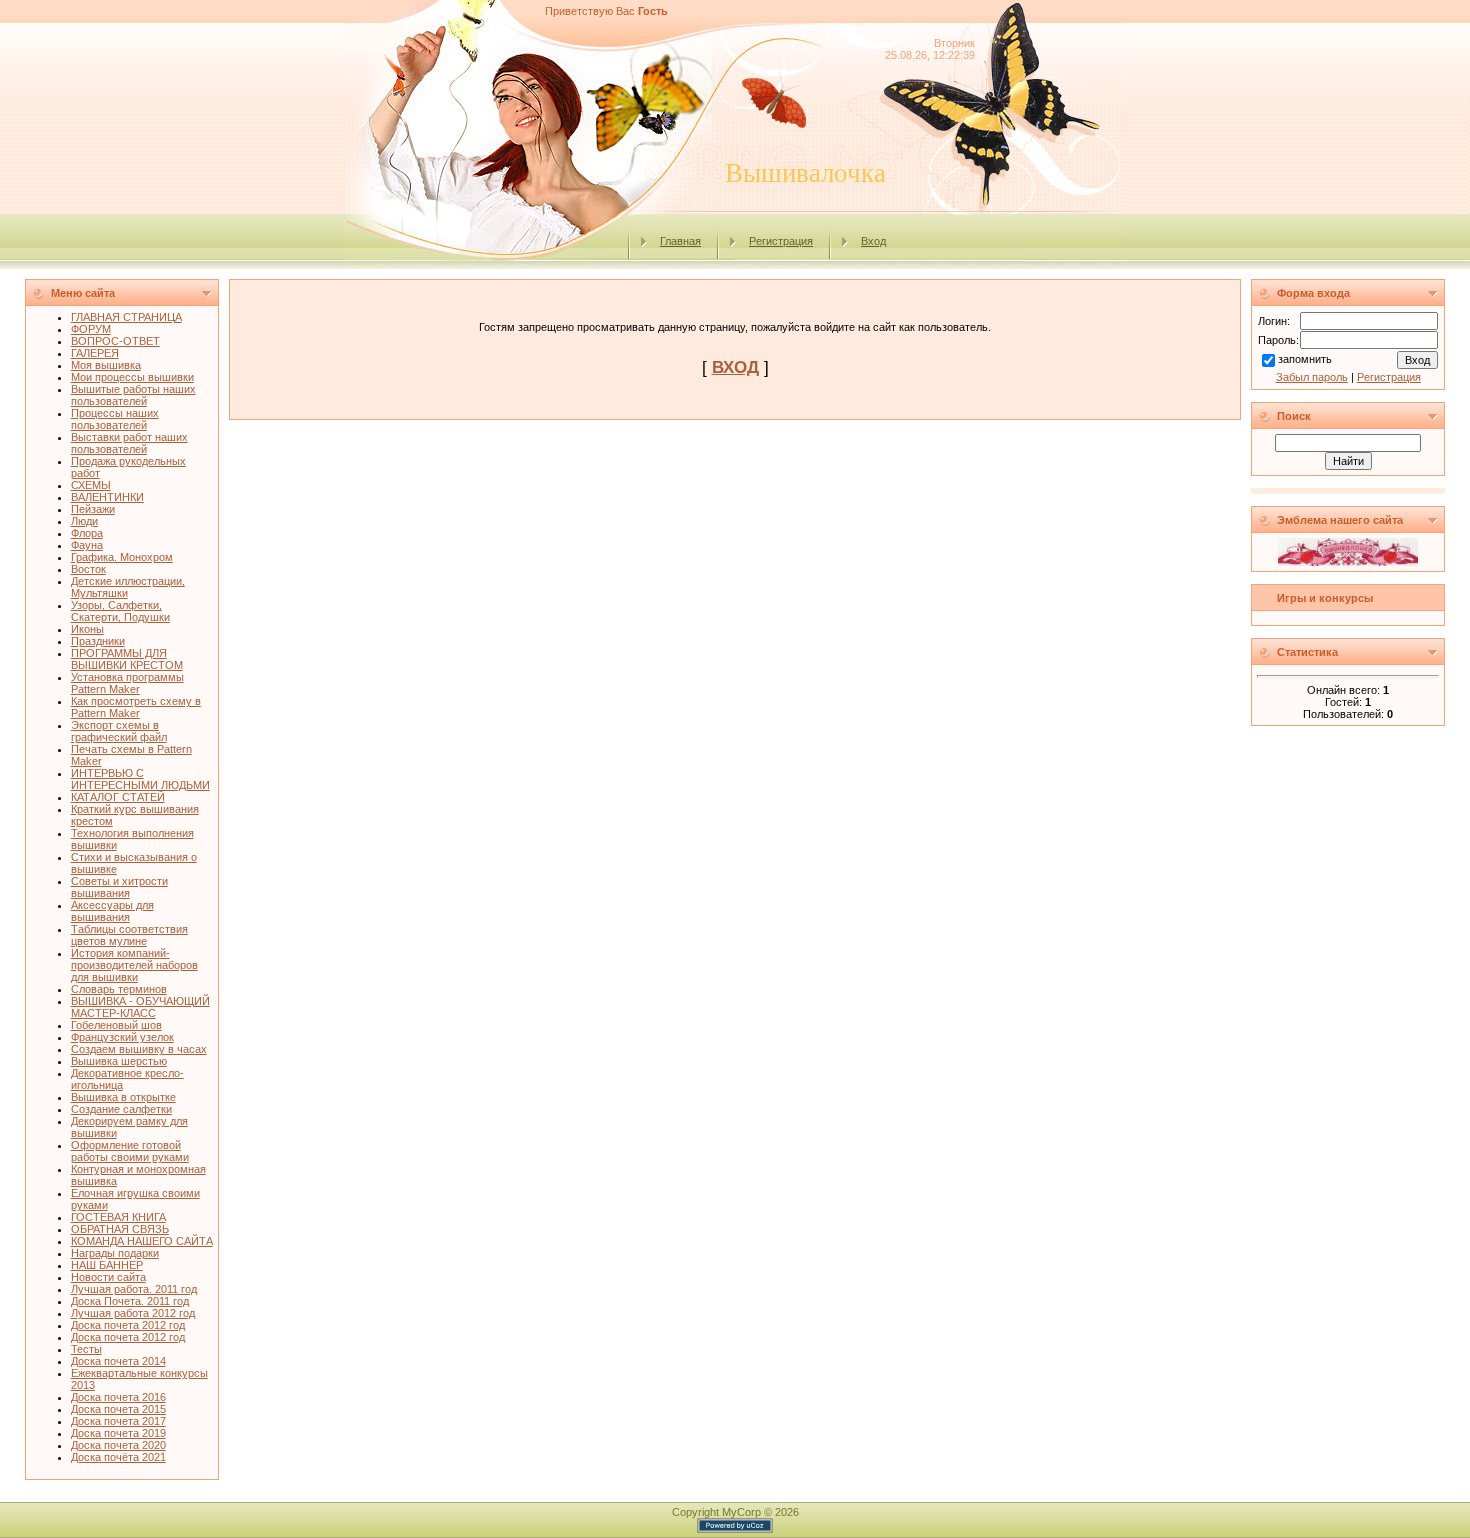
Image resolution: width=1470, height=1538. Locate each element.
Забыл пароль (1312, 377)
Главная (680, 241)
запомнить (1305, 359)
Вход (873, 241)
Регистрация (781, 241)
